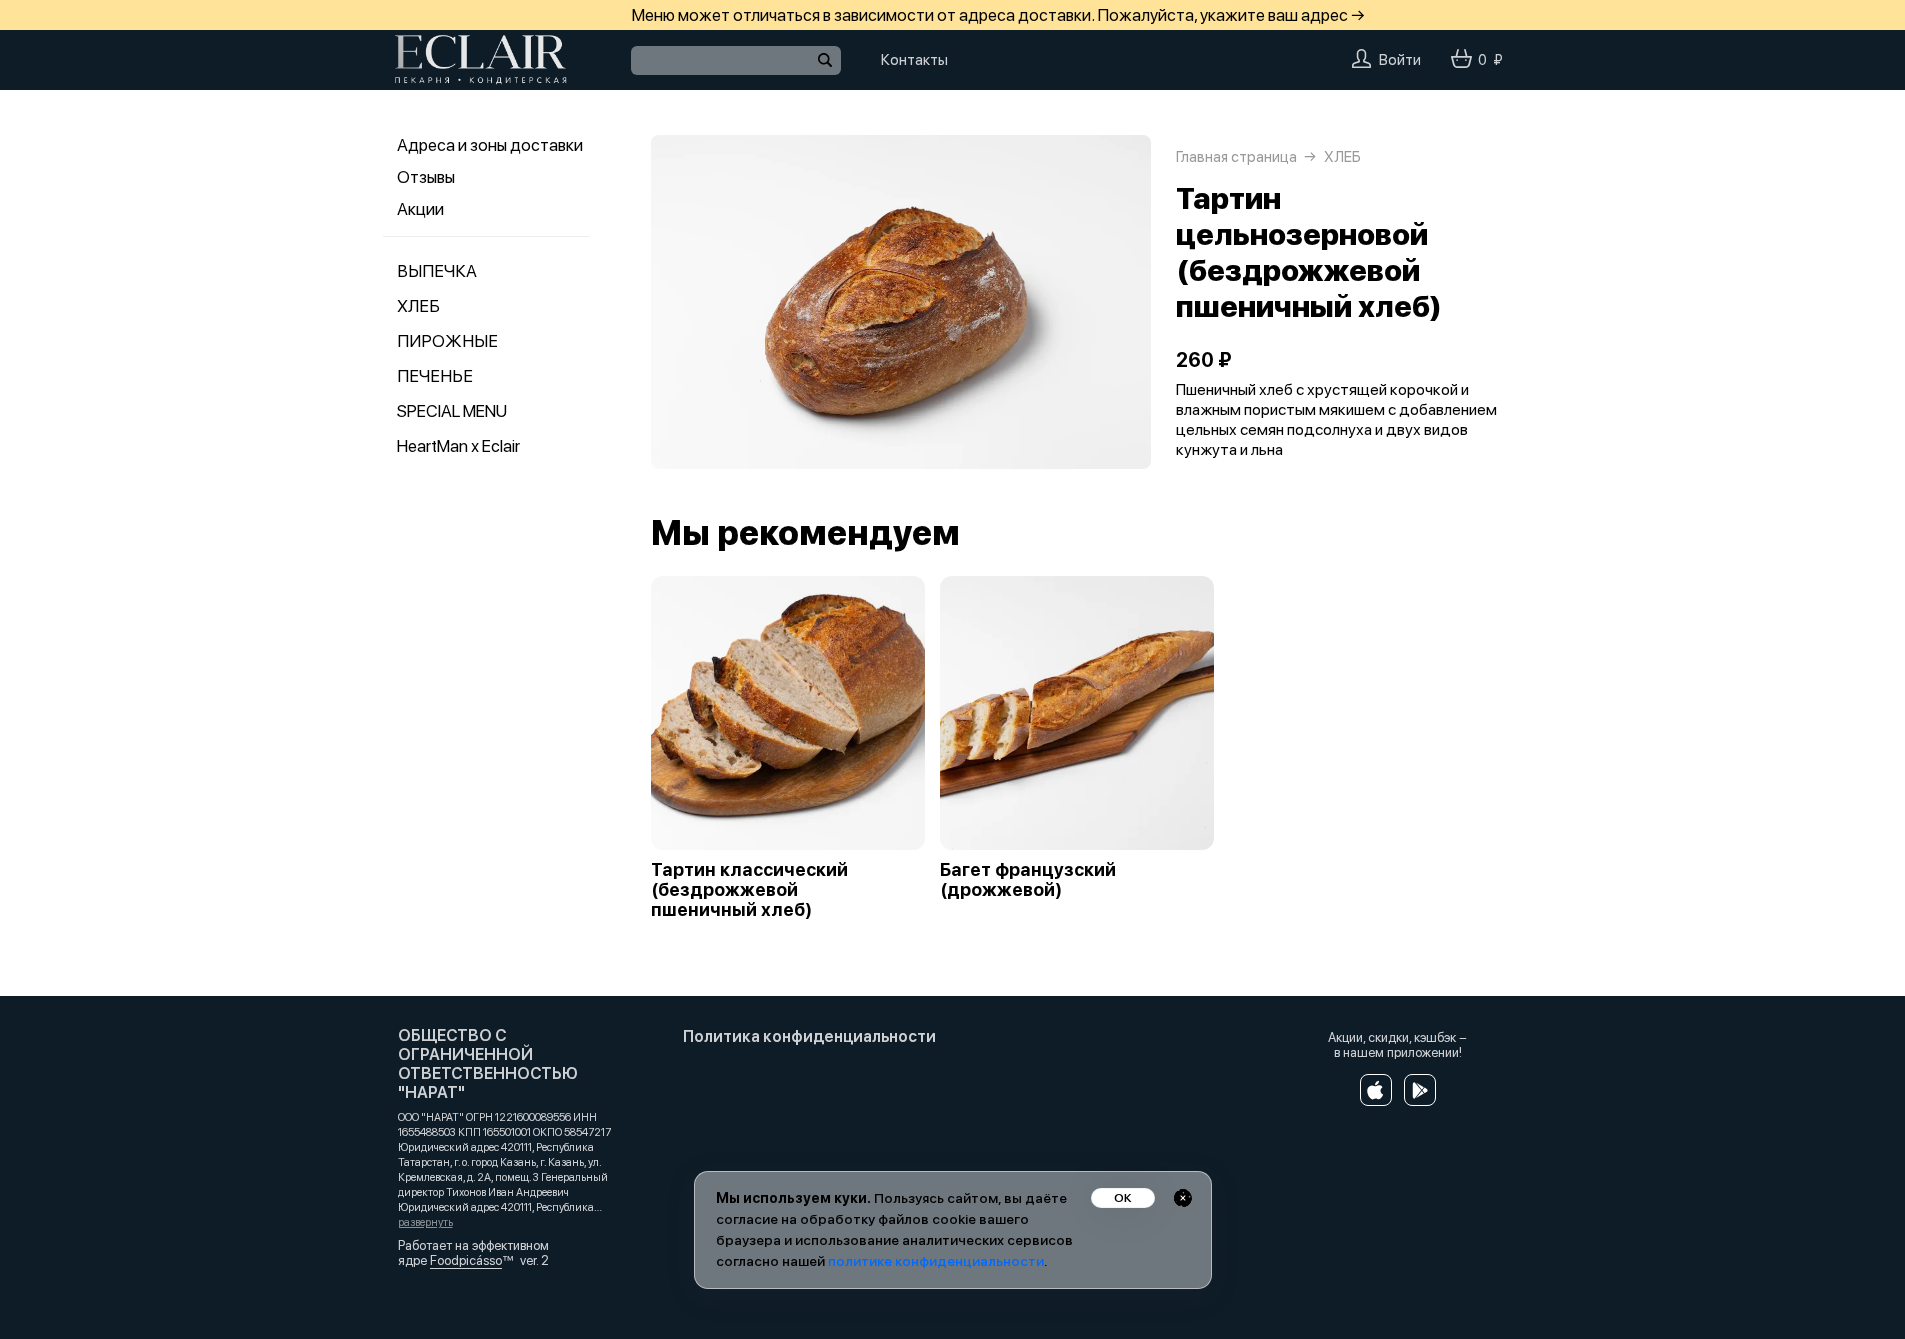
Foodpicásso (466, 1260)
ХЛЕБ (418, 306)
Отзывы (426, 177)
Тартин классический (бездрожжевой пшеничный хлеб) (749, 890)
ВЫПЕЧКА (437, 271)
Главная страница (1236, 157)
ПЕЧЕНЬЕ (435, 376)
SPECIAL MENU (452, 411)
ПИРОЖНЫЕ (447, 341)
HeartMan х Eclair (458, 446)
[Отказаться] (1183, 1198)
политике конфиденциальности (936, 1261)
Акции (420, 209)
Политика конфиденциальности (809, 1036)
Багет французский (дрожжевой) (1028, 880)
